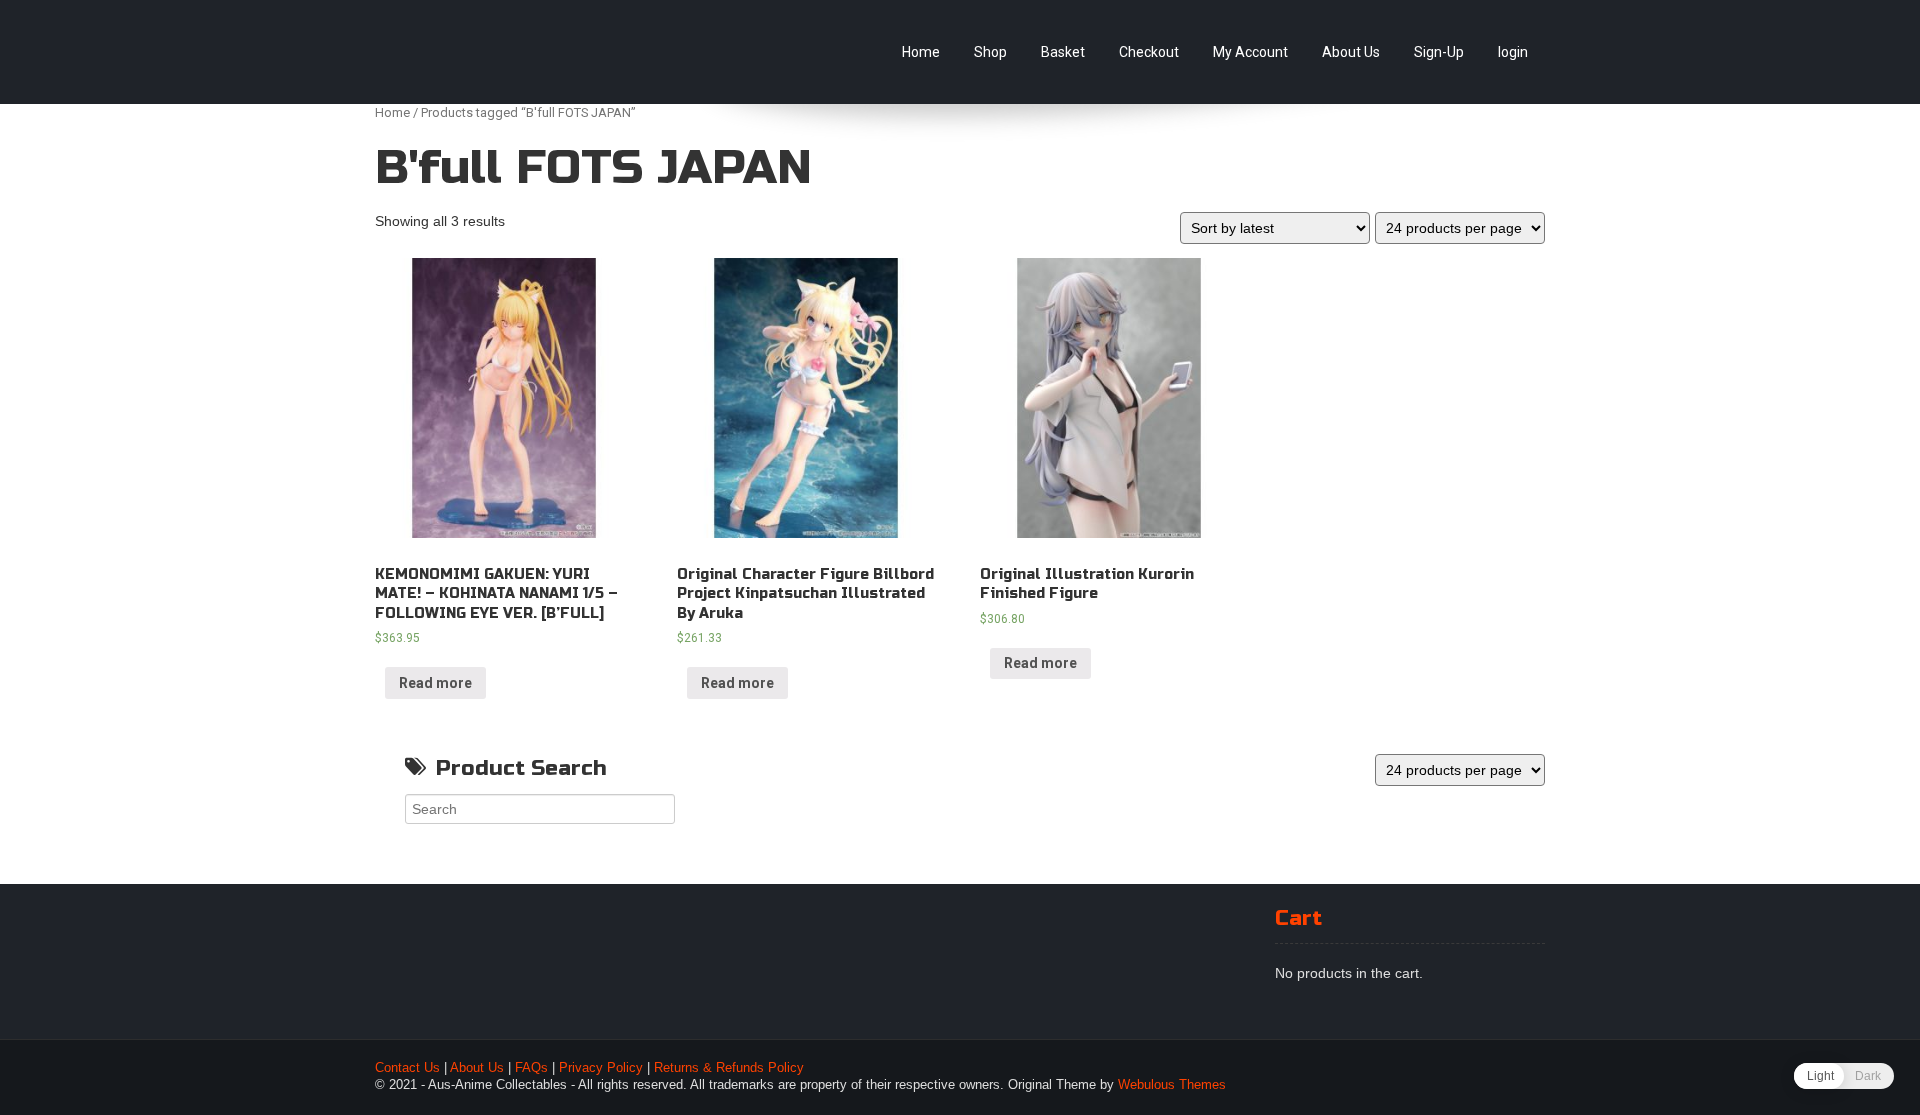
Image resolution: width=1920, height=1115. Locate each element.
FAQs (531, 1068)
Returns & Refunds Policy (729, 1068)
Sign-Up (1439, 52)
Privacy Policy (601, 1068)
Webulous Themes (1172, 1085)
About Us (1351, 52)
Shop (990, 52)
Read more (435, 683)
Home (921, 52)
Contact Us (407, 1068)
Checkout (1149, 52)
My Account (1250, 52)
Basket (1063, 52)
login (1513, 52)
